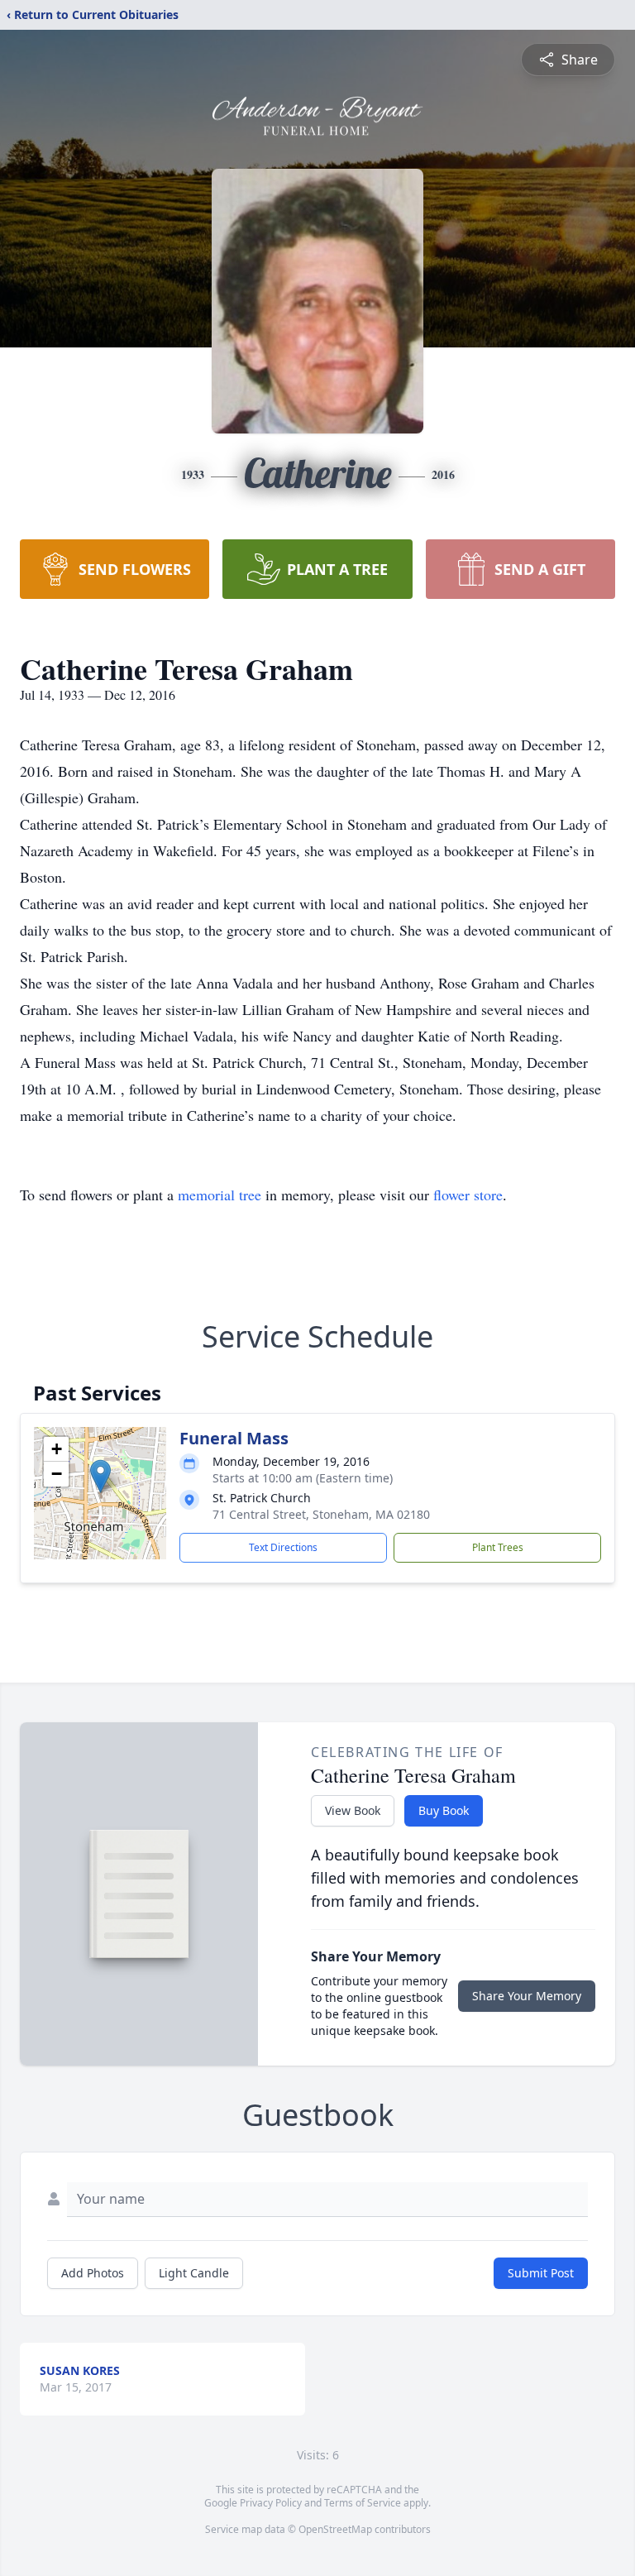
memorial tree (220, 1195)
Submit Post (541, 2273)
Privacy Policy (271, 2503)
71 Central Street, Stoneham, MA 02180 (321, 1514)
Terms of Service (363, 2503)
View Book (353, 1810)
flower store (468, 1195)
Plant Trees (498, 1547)
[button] (100, 1476)
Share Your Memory (527, 1996)
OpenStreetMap (335, 2529)
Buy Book (444, 1810)
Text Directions (283, 1547)
